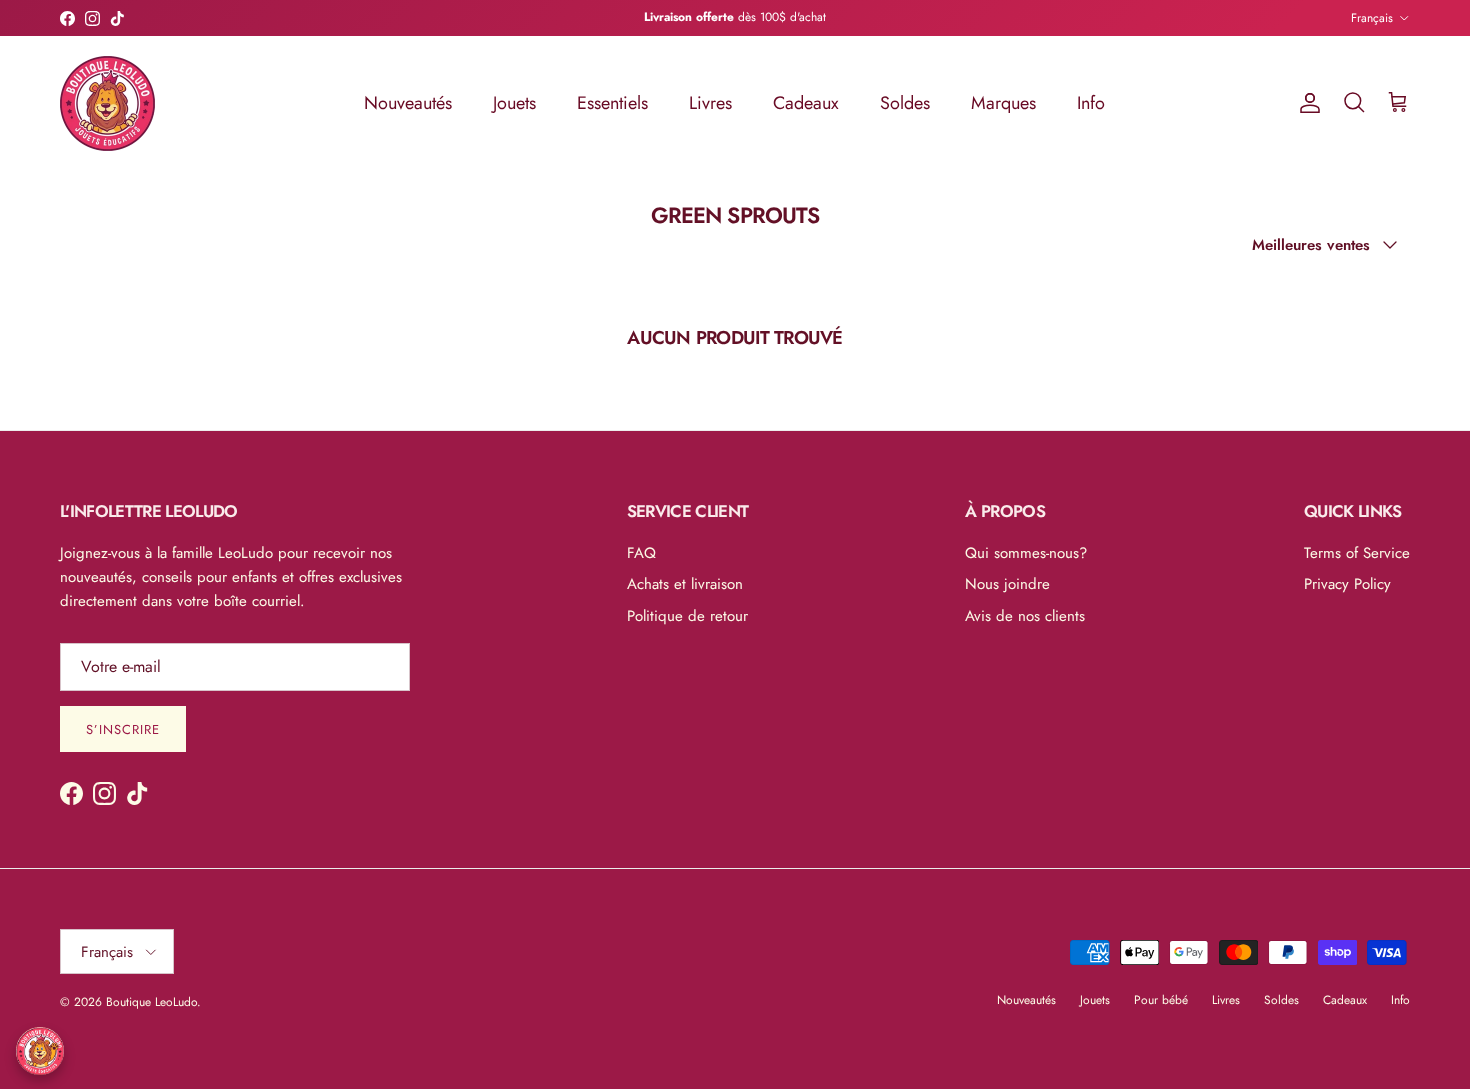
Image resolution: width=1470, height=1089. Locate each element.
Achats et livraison (685, 584)
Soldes (905, 103)
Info (1091, 103)
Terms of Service (1357, 553)
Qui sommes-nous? (1026, 553)
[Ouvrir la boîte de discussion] (40, 1051)
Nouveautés (408, 103)
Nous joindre (1007, 584)
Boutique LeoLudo (151, 1002)
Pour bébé (1161, 1000)
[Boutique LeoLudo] (107, 103)
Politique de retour (687, 616)
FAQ (641, 553)
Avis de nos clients (1025, 616)
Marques (1003, 103)
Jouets (514, 103)
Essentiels (612, 103)
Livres (710, 103)
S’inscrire (123, 729)
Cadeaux (806, 103)
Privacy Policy (1347, 584)
